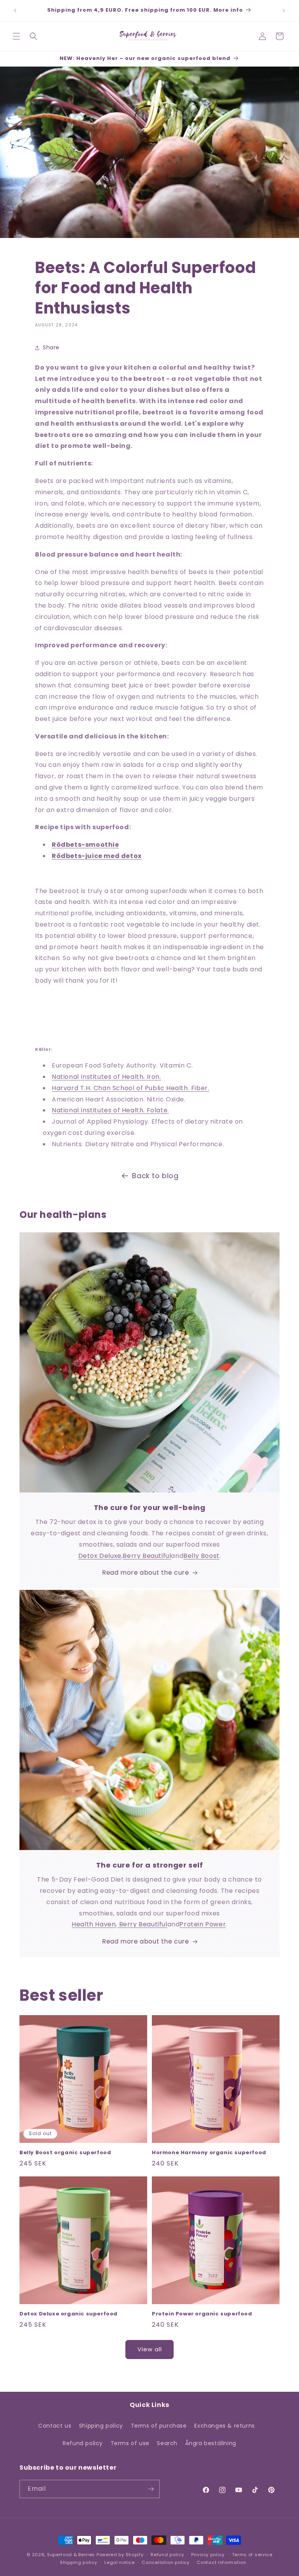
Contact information (221, 2562)
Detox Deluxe (100, 1556)
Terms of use (130, 2443)
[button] (16, 36)
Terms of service (252, 2555)
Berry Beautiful (147, 1556)
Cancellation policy (165, 2562)
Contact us (55, 2426)
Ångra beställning (211, 2443)
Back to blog (155, 1176)
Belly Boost (201, 1556)
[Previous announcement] (15, 11)
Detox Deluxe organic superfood (69, 2314)
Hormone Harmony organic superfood (209, 2153)
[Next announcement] (284, 11)
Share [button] (51, 347)
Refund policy (83, 2443)
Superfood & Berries (71, 2555)
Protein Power (203, 1924)
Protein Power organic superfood (202, 2314)
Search (167, 2443)
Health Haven (94, 1924)
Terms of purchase (159, 2426)
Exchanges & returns (224, 2426)
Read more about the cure (145, 1573)
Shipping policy (101, 2426)
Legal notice (119, 2562)
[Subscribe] (151, 2489)
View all (150, 2349)
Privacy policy (208, 2555)
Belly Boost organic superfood (65, 2153)
